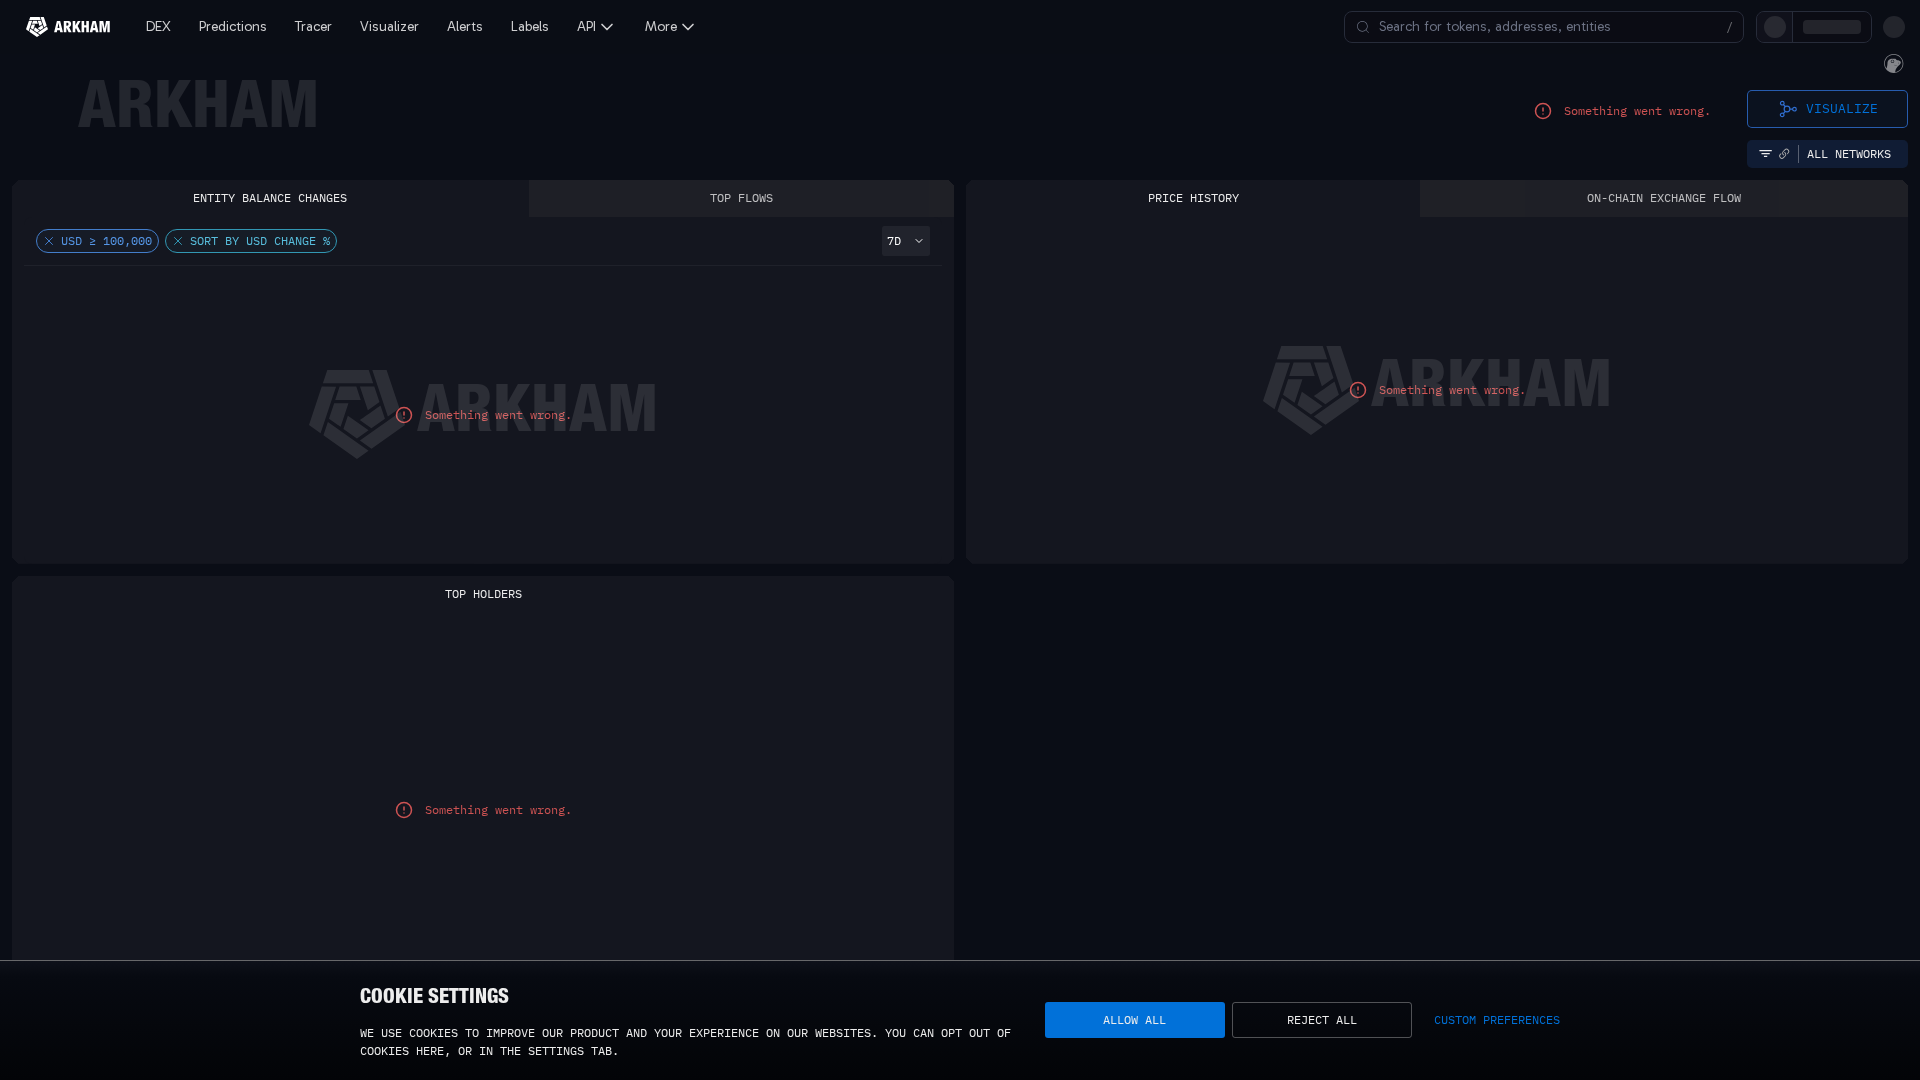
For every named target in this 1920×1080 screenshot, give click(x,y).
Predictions (233, 26)
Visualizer (389, 26)
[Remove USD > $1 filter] (49, 241)
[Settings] (1894, 27)
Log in (1672, 26)
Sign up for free (1771, 26)
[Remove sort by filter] (178, 241)
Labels (530, 26)
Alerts (465, 26)
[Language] (1860, 27)
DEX (158, 26)
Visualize (1842, 108)
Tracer (313, 26)
